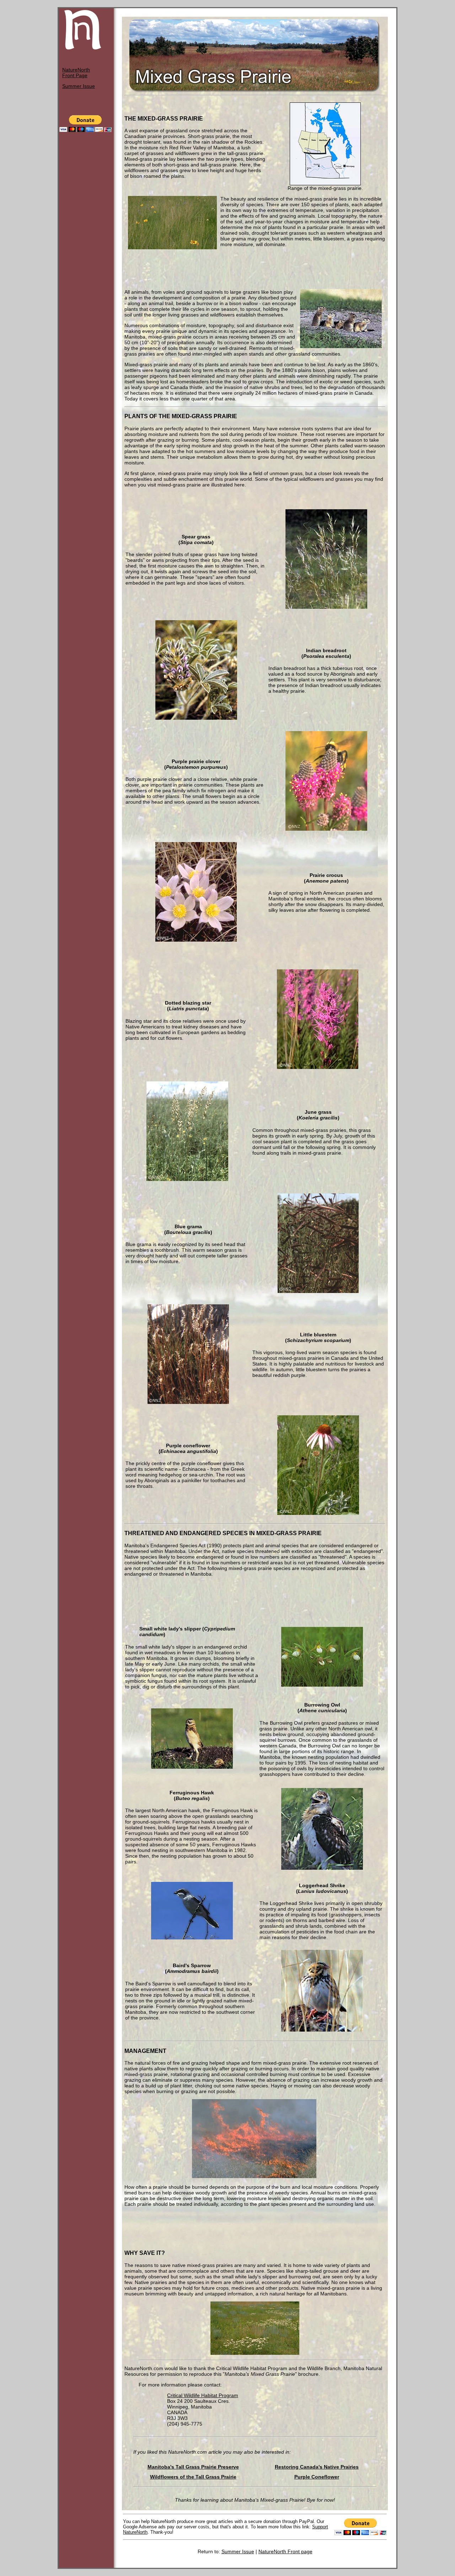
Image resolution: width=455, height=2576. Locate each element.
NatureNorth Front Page (76, 73)
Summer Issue (79, 86)
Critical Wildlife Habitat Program (203, 2395)
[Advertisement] (255, 268)
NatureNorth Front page (285, 2551)
